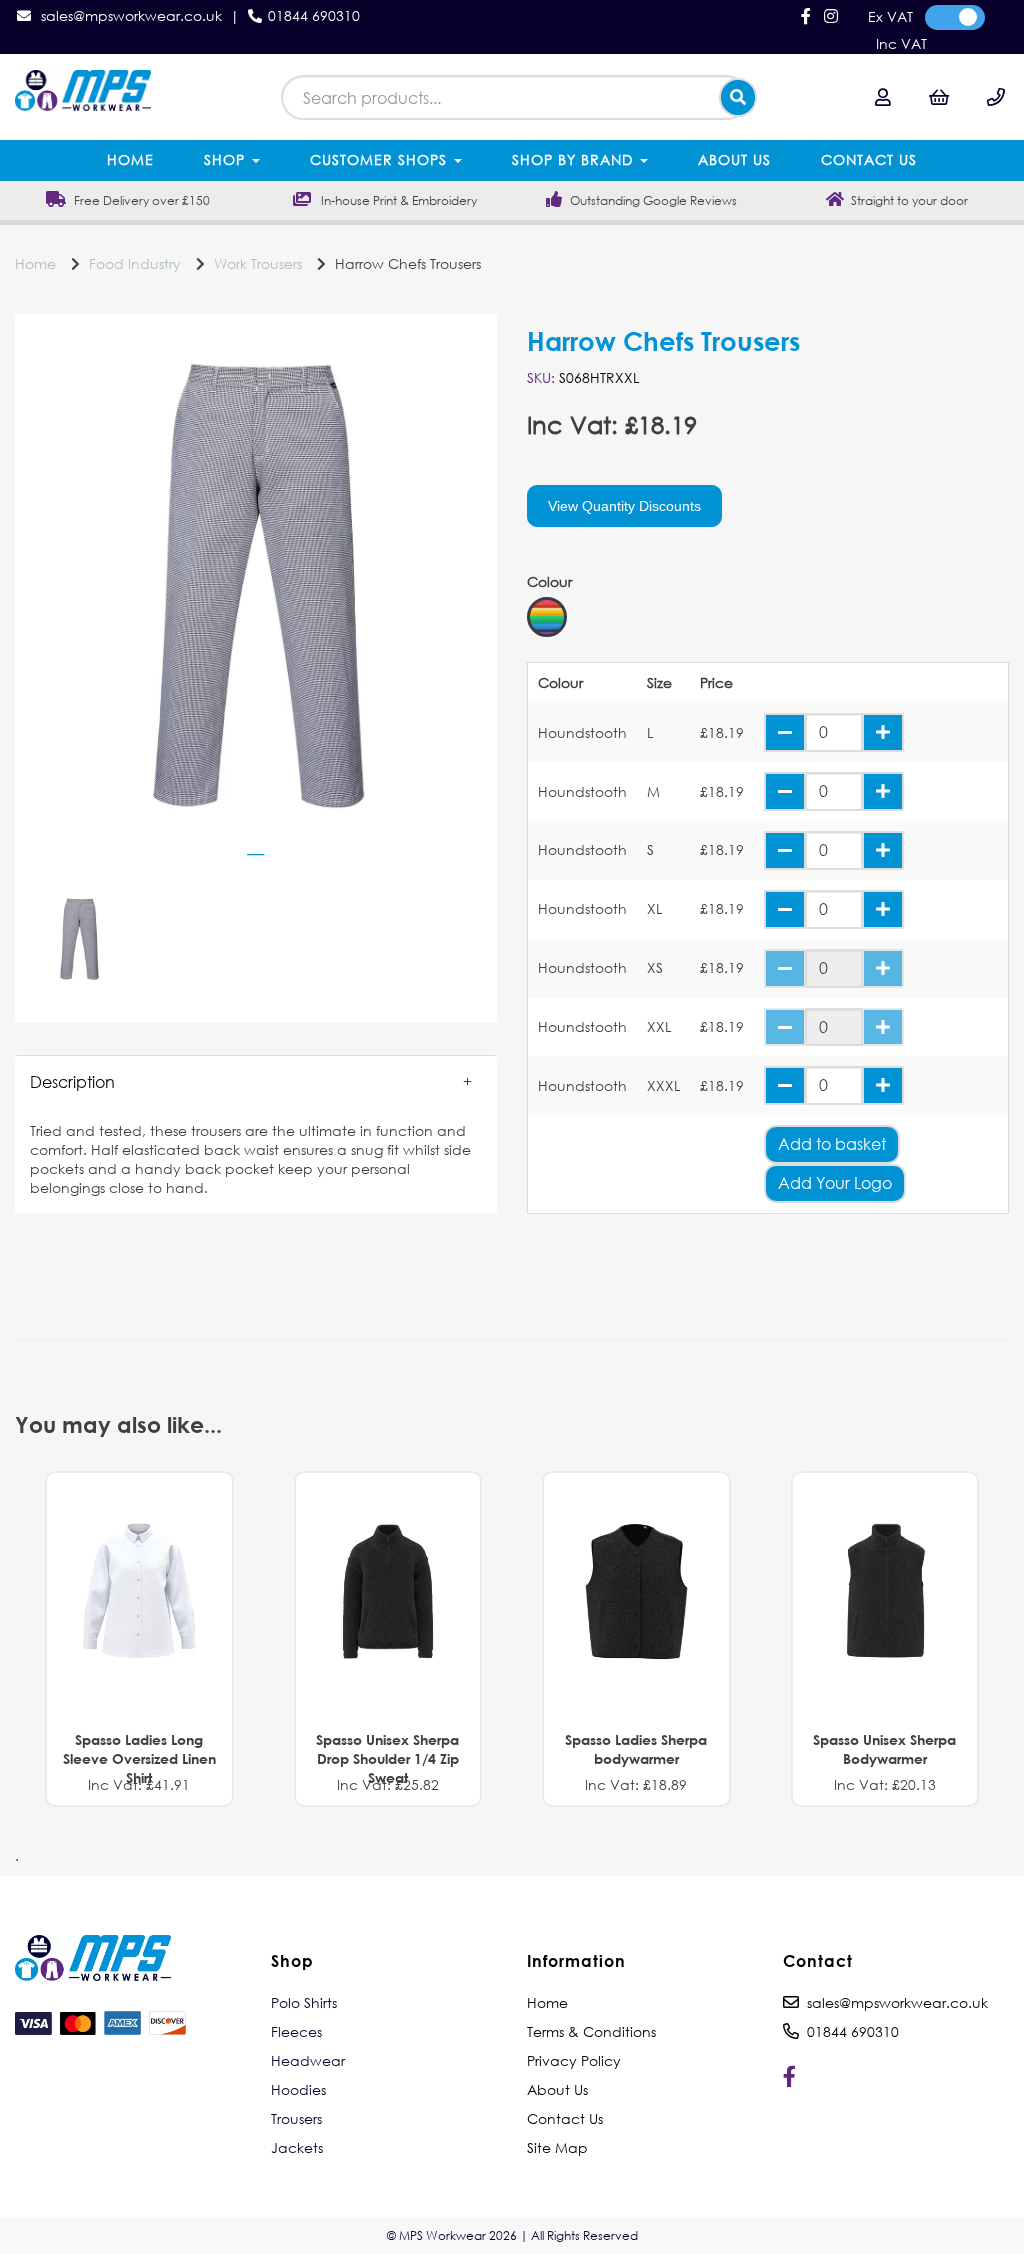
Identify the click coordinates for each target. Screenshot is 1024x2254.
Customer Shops (381, 159)
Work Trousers (258, 263)
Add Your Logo (835, 1182)
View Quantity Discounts (624, 506)
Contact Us (869, 159)
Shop (227, 159)
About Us (734, 159)
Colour (549, 582)
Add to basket (832, 1143)
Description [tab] (72, 1081)
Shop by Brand (575, 159)
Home (130, 159)
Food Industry (135, 263)
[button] (256, 1082)
